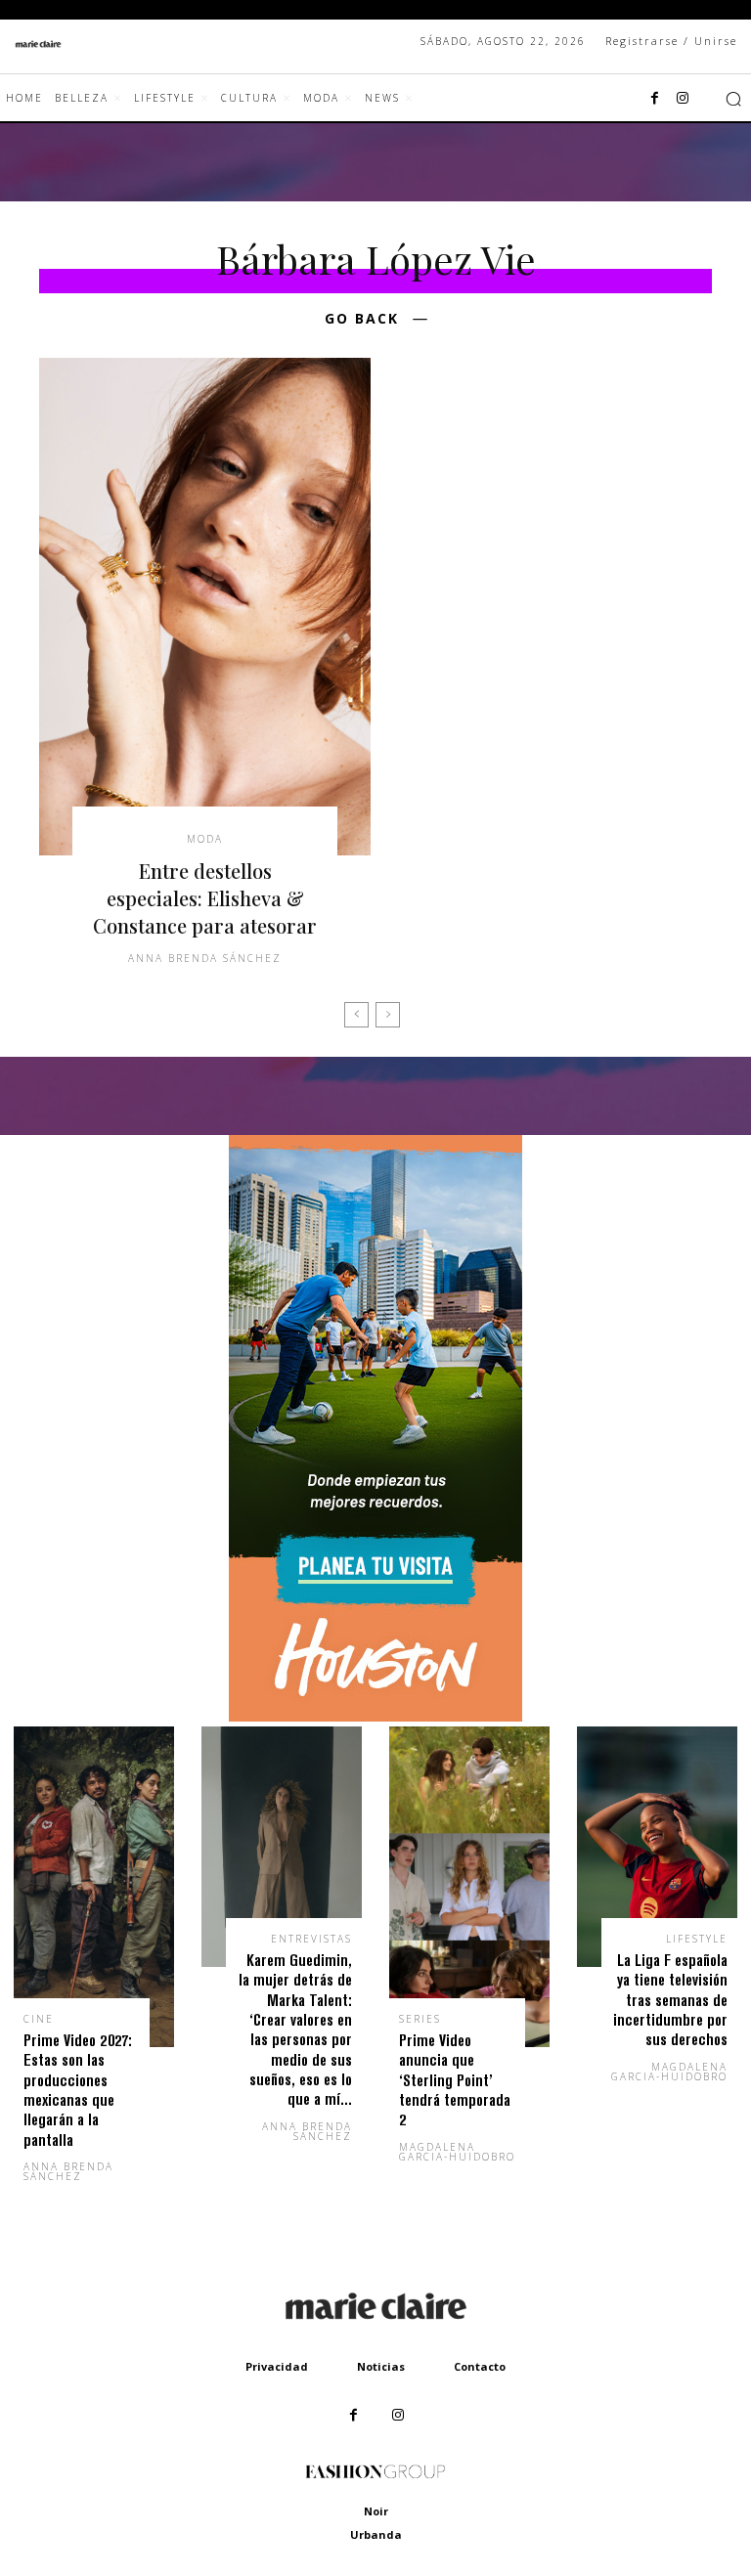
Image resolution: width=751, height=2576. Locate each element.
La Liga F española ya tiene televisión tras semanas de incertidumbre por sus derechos (670, 2000)
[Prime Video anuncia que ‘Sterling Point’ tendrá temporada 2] (469, 1887)
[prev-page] (356, 1015)
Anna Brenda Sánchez (205, 958)
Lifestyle (697, 1939)
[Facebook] (655, 99)
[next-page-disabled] (388, 1015)
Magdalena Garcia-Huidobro (457, 2152)
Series (420, 2019)
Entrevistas (311, 1939)
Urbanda (376, 2534)
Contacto (480, 2366)
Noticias (381, 2366)
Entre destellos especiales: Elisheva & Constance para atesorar (205, 898)
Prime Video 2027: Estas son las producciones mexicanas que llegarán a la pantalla (78, 2090)
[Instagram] (683, 99)
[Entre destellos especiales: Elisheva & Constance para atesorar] (205, 607)
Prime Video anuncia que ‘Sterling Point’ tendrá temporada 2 (455, 2080)
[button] (733, 99)
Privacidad (277, 2366)
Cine (39, 2019)
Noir (376, 2511)
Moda (205, 839)
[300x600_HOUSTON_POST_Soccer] (375, 1716)
